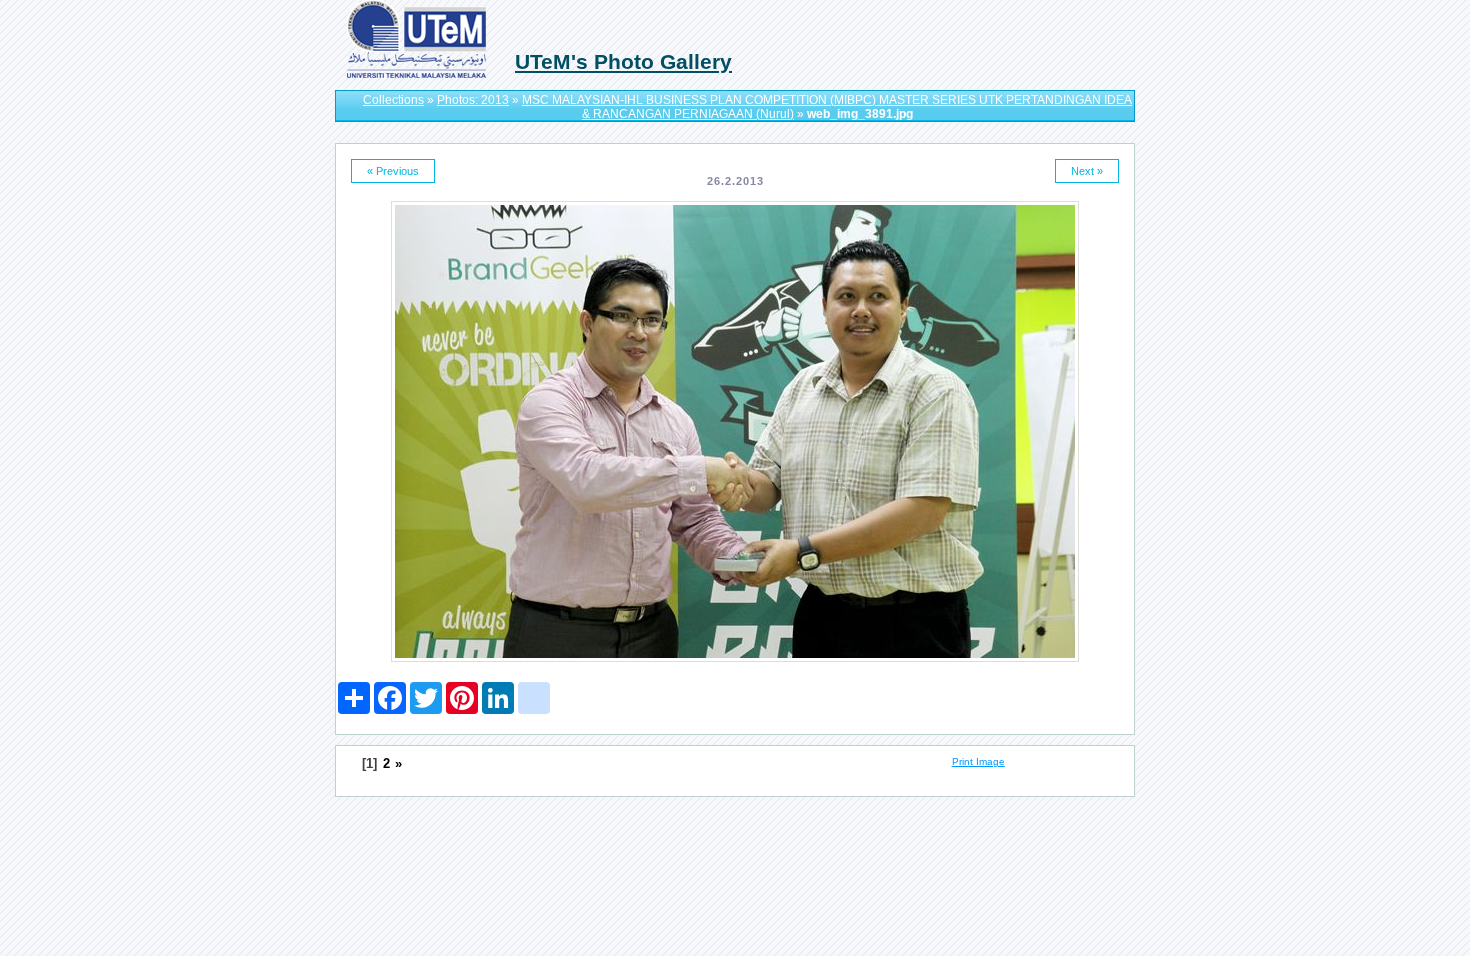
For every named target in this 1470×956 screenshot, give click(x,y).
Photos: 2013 (473, 100)
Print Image (978, 761)
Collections (393, 100)
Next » (1087, 171)
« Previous (393, 171)
